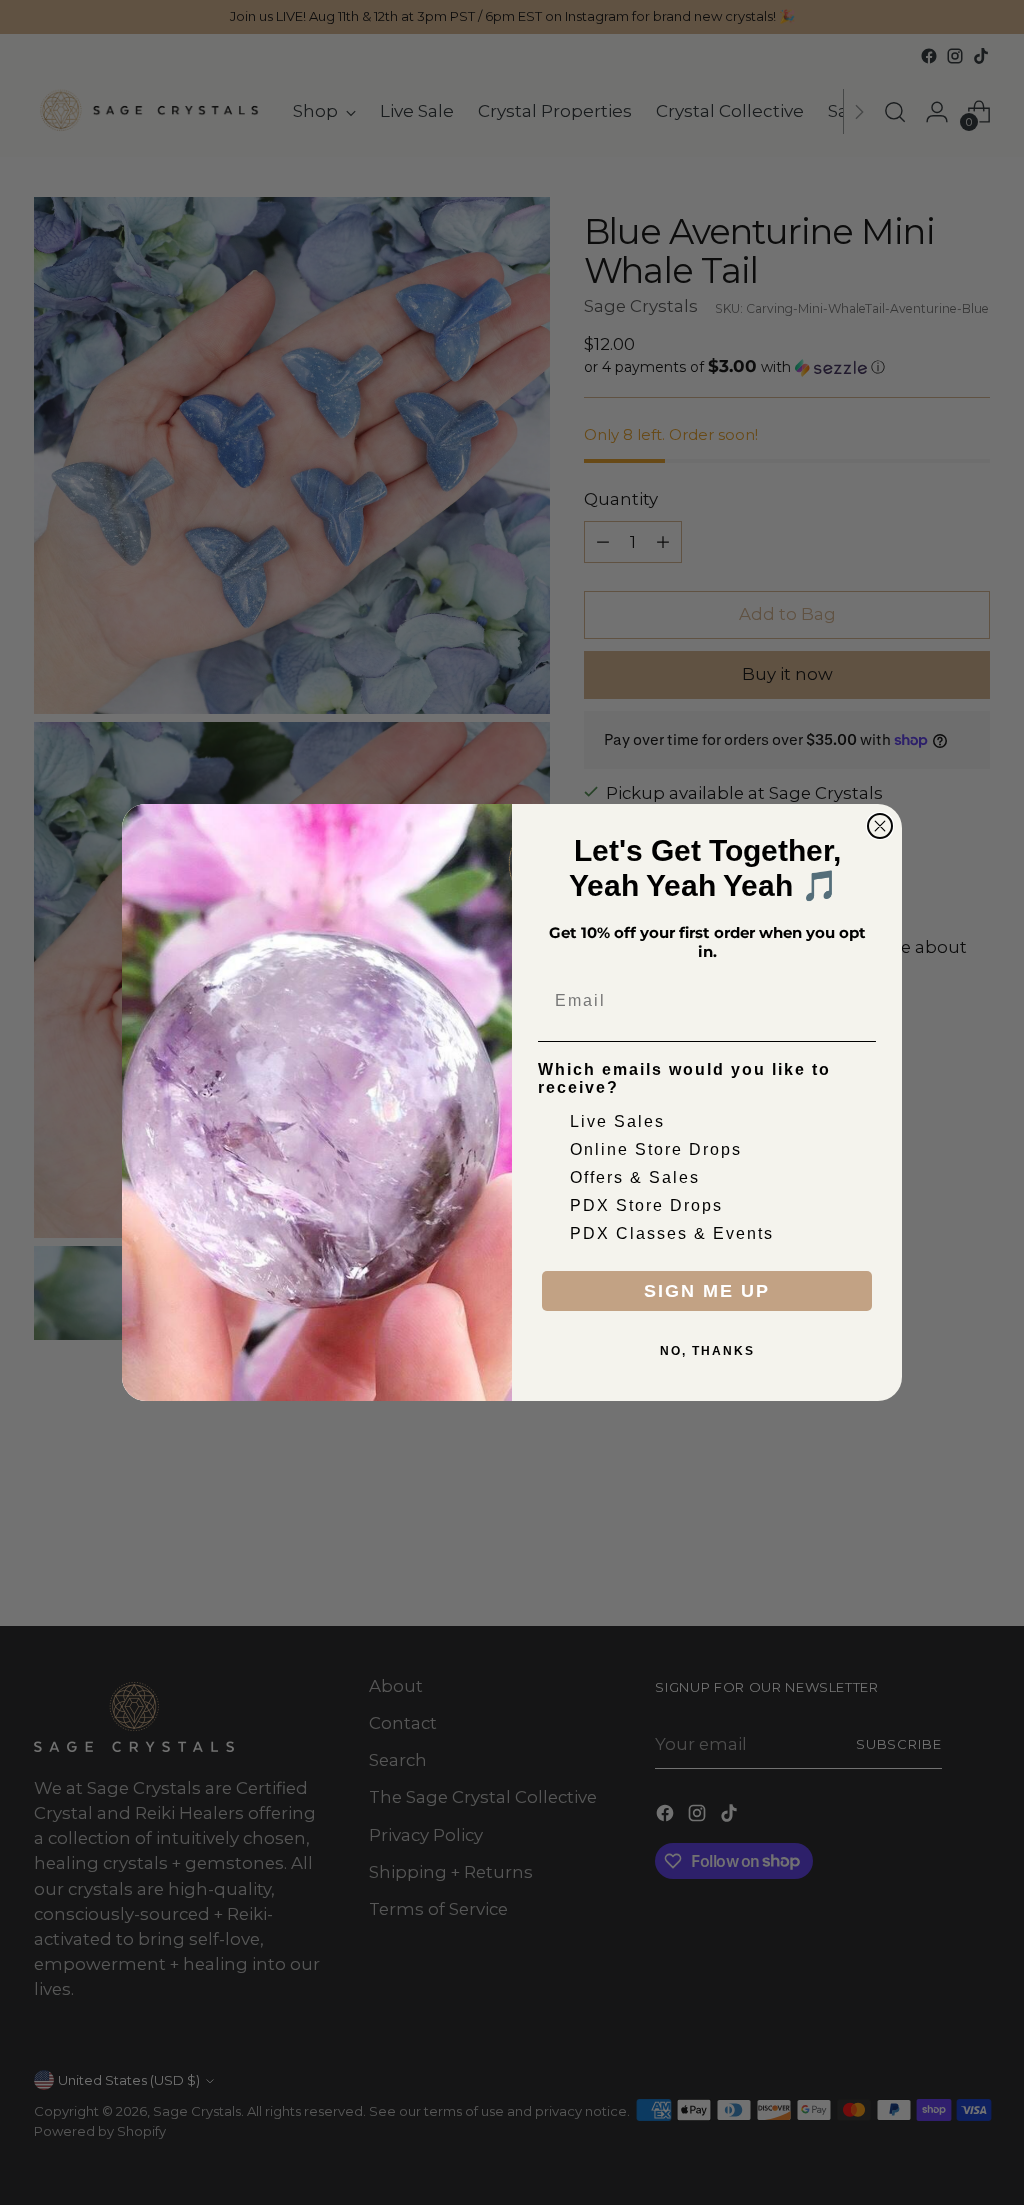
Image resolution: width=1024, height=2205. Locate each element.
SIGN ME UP (707, 1291)
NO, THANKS (707, 1351)
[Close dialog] (880, 826)
